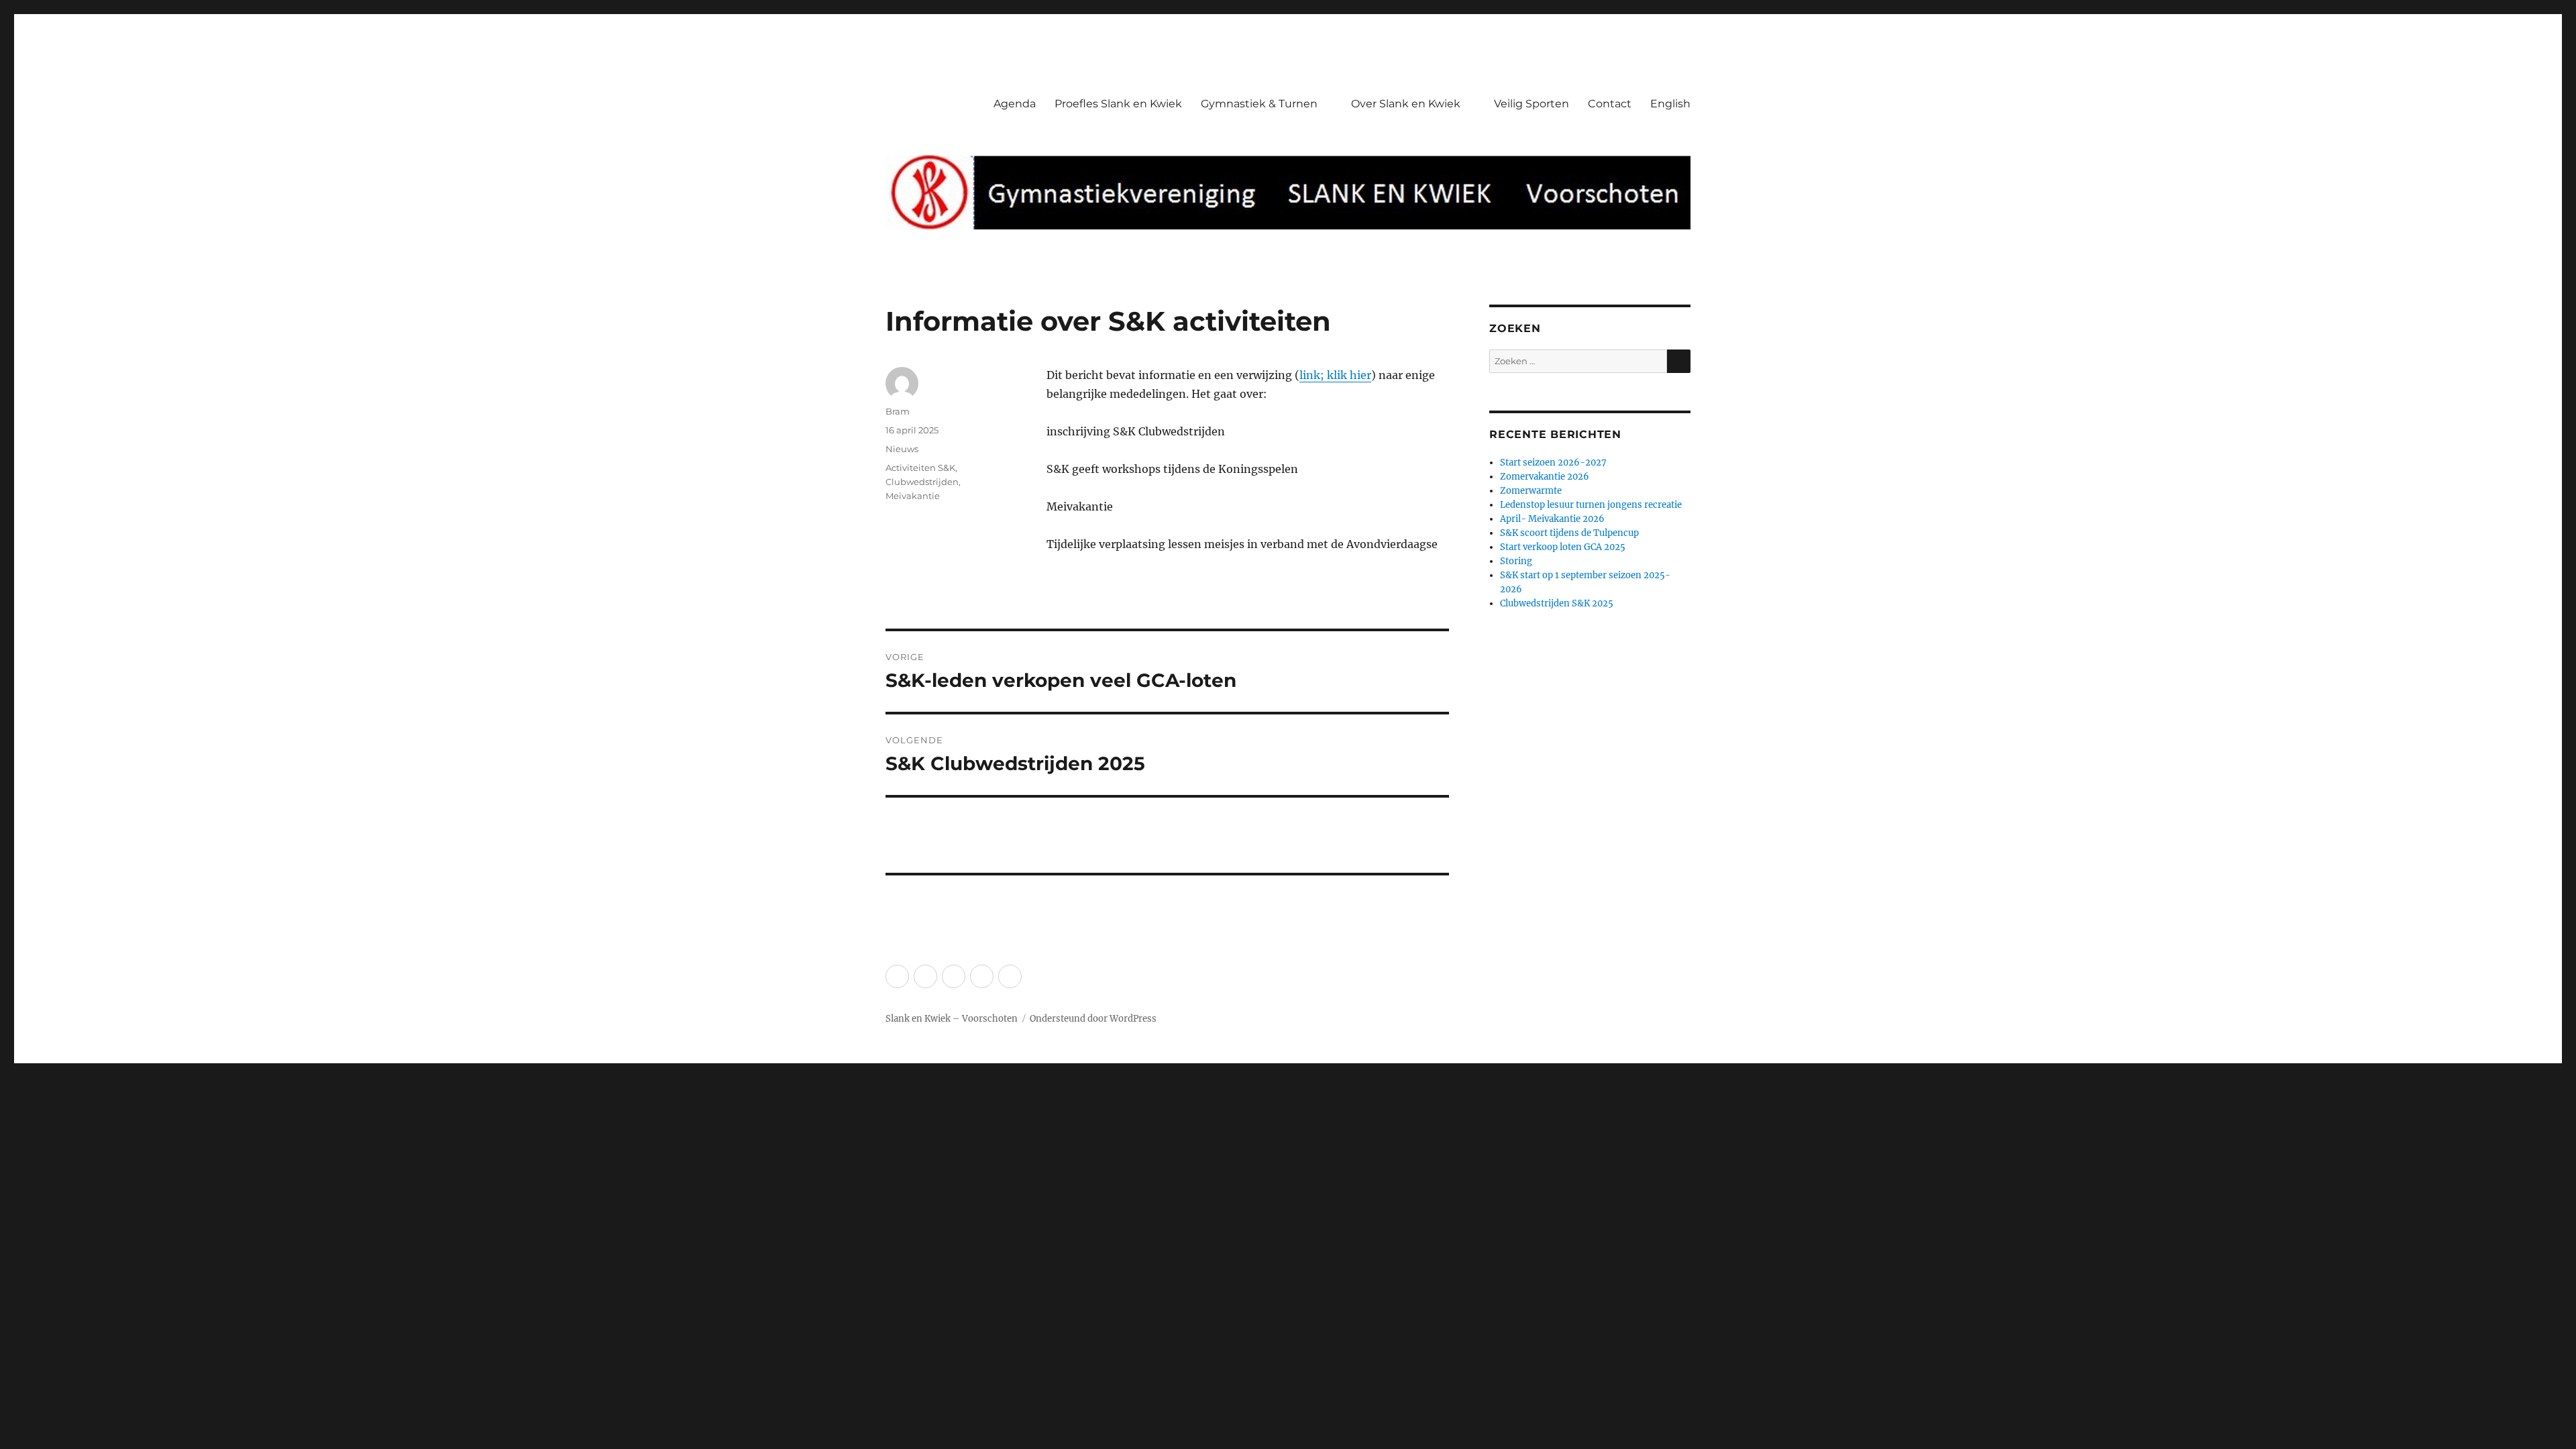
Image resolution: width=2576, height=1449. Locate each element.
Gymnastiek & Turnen (1259, 104)
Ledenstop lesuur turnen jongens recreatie (1591, 505)
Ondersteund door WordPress (1093, 1019)
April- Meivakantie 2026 (1552, 519)
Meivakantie (913, 496)
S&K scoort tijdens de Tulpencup (1569, 533)
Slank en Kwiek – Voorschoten (952, 1019)
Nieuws (902, 449)
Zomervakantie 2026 (1545, 477)
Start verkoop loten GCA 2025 (1563, 547)
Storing (1516, 561)
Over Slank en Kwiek (1406, 104)
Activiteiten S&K (920, 468)
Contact (1610, 104)
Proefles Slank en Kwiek (1118, 104)
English (1670, 104)
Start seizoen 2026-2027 (1553, 463)
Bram (898, 411)
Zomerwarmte (1531, 491)
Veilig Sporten (1532, 104)
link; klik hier (1335, 375)
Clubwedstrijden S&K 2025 (1557, 603)
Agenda (1015, 104)
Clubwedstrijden (922, 482)
